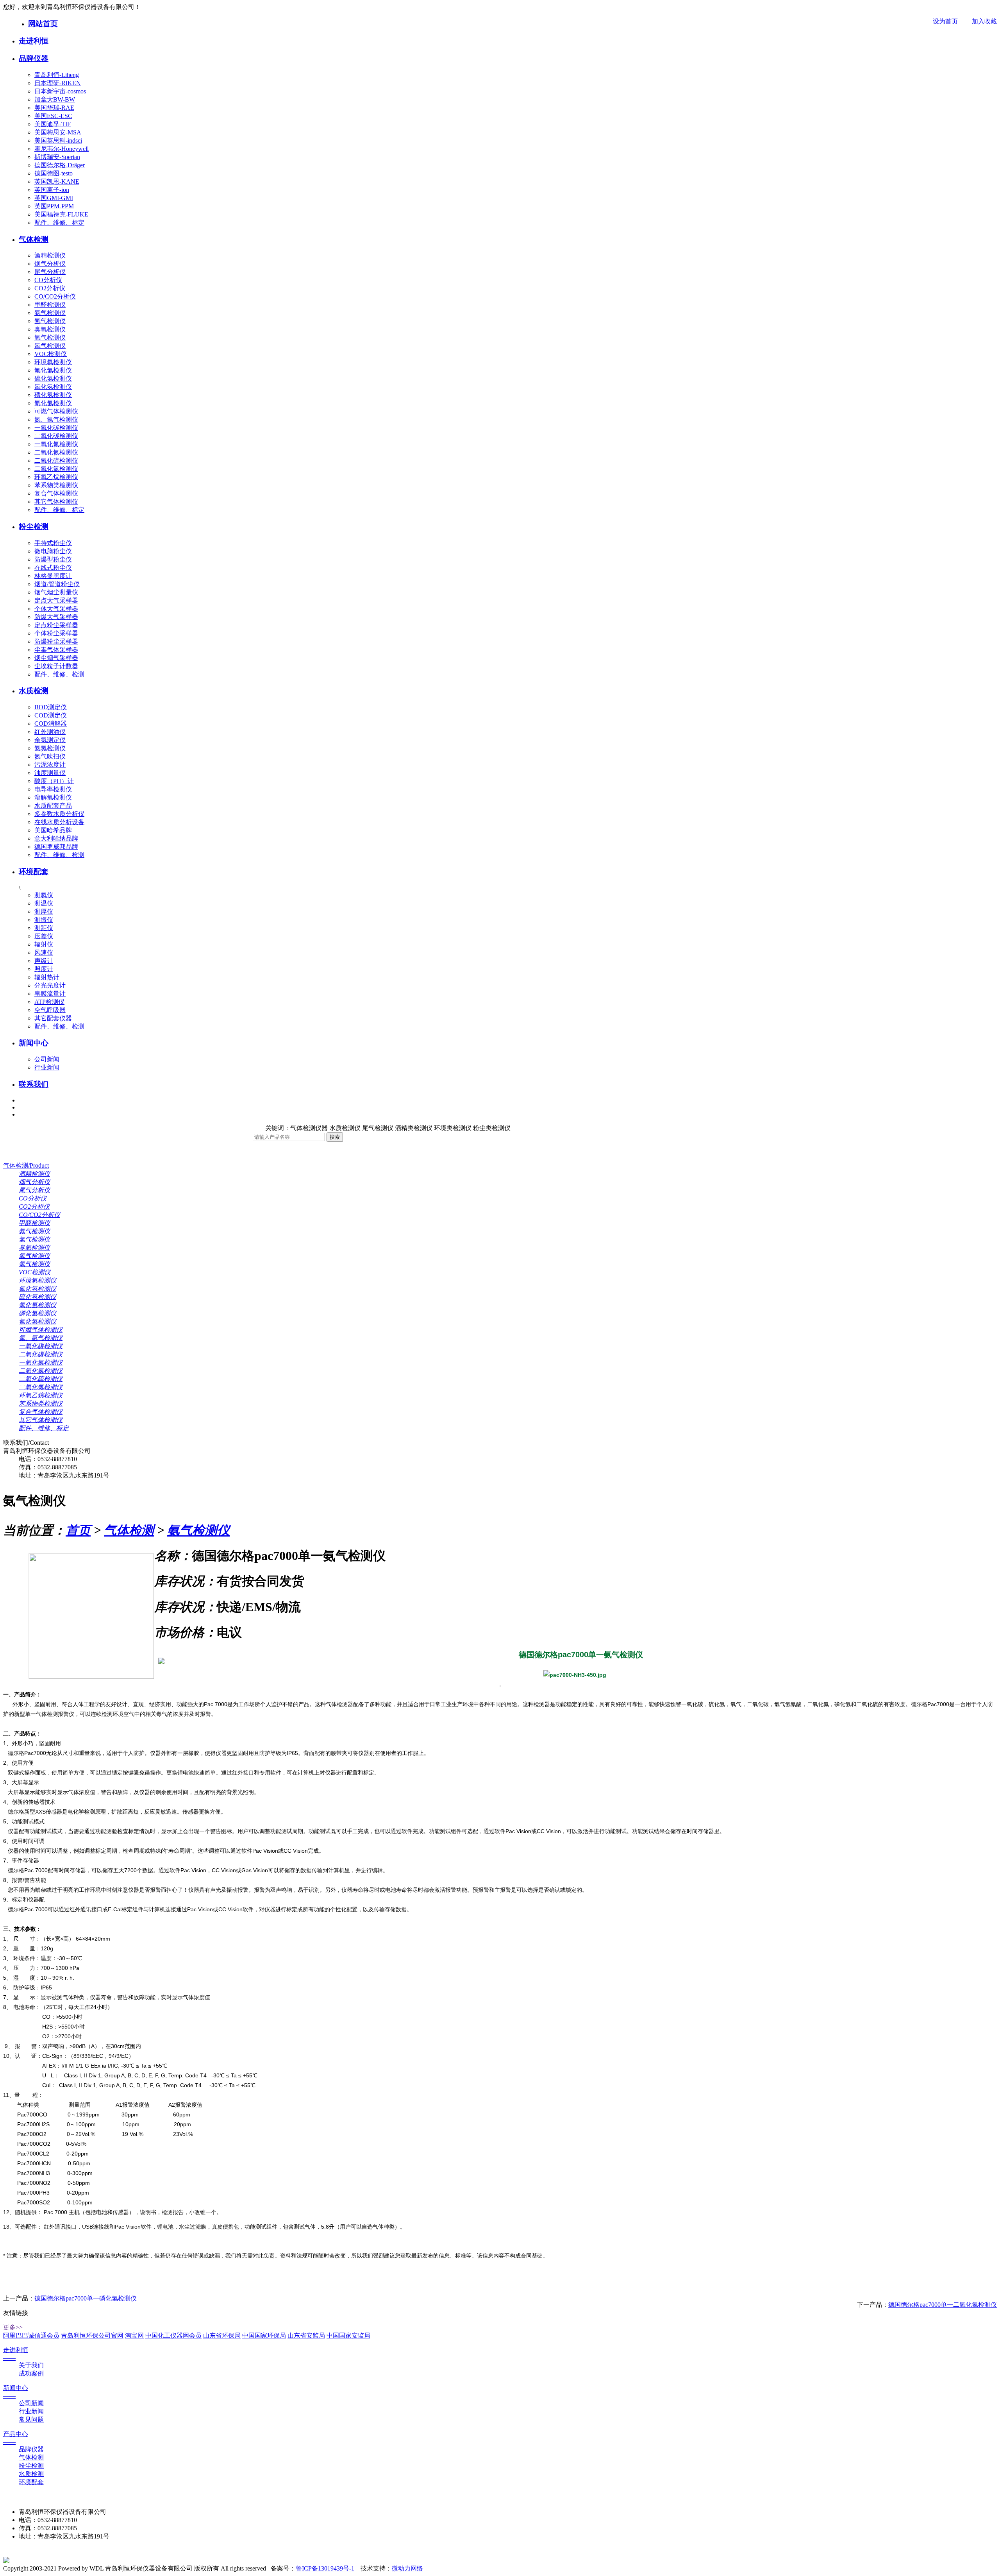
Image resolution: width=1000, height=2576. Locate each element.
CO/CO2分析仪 (55, 296)
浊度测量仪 (50, 773)
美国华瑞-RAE (54, 108)
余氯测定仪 (50, 740)
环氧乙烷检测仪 (56, 477)
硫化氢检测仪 (53, 378)
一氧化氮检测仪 (56, 444)
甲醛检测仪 (50, 305)
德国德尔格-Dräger (60, 165)
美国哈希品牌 (53, 830)
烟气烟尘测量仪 (56, 592)
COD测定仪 (51, 715)
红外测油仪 (50, 732)
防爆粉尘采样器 (56, 641)
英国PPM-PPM (54, 206)
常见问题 (31, 2419)
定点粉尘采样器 (56, 625)
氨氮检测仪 (50, 748)
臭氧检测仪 (50, 329)
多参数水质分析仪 (59, 814)
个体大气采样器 (56, 609)
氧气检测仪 (50, 337)
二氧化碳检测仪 (56, 436)
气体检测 (34, 239)
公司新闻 (47, 1059)
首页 (78, 1530)
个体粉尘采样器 (56, 633)
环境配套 (34, 872)
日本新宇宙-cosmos (60, 91)
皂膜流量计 (50, 994)
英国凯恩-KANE (57, 182)
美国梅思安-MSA (58, 132)
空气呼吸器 (50, 1010)
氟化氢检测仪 (53, 370)
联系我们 (34, 1084)
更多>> (13, 2327)
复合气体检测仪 (56, 493)
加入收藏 (984, 21)
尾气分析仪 (50, 272)
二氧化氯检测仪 (56, 469)
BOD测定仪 (51, 707)
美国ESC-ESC (53, 116)
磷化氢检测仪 (53, 395)
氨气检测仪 (50, 313)
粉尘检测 (34, 527)
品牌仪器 (34, 58)
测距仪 (44, 928)
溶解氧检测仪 (53, 797)
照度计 (44, 969)
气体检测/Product (26, 1165)
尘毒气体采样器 (56, 650)
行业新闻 (47, 1067)
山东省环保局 (222, 2335)
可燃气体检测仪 (56, 411)
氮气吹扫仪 (50, 756)
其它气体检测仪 (56, 502)
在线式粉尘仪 (53, 568)
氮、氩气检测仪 (56, 419)
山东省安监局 (306, 2335)
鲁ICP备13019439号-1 (325, 2568)
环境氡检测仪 (53, 362)
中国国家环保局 (264, 2335)
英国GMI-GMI (54, 198)
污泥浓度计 (50, 765)
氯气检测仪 (50, 346)
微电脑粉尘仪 (53, 551)
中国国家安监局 (348, 2335)
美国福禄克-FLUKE (61, 214)
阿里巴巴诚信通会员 (31, 2335)
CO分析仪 (48, 280)
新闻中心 (34, 1043)
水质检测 (34, 691)
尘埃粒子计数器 (56, 666)
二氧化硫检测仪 (56, 461)
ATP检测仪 (49, 1002)
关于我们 (31, 2365)
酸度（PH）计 (54, 781)
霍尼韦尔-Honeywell (62, 149)
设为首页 (945, 21)
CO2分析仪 (50, 288)
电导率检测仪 (53, 789)
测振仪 (44, 920)
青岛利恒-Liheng (57, 75)
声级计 (44, 961)
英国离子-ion (52, 190)
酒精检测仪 (50, 255)
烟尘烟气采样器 (56, 658)
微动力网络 (407, 2568)
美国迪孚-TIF (53, 124)
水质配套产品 (53, 806)
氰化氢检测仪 (53, 403)
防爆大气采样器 (56, 617)
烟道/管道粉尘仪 (57, 584)
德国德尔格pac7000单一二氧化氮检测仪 (943, 2305)
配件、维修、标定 (59, 223)
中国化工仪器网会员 (173, 2335)
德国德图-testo (54, 173)
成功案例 (31, 2373)
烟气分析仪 (50, 264)
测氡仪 (44, 895)
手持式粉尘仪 (53, 543)
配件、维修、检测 (59, 674)
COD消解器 (51, 724)
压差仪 (44, 936)
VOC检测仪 (51, 354)
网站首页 (43, 24)
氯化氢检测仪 (53, 387)
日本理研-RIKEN (58, 83)
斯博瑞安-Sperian (57, 157)
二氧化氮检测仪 (56, 452)
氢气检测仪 (50, 321)
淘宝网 (134, 2335)
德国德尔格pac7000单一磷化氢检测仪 (86, 2298)
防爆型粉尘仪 (53, 559)
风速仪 (44, 953)
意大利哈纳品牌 (56, 838)
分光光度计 (50, 985)
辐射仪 (44, 944)
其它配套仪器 (53, 1018)
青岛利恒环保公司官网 (92, 2335)
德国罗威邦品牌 (56, 847)
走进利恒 (34, 41)
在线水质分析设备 (59, 822)
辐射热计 (47, 977)
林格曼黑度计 (53, 576)
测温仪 (44, 903)
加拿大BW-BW (55, 99)
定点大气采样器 (56, 600)
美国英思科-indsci (58, 140)
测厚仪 (44, 911)
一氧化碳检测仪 (56, 428)
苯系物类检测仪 (56, 485)
